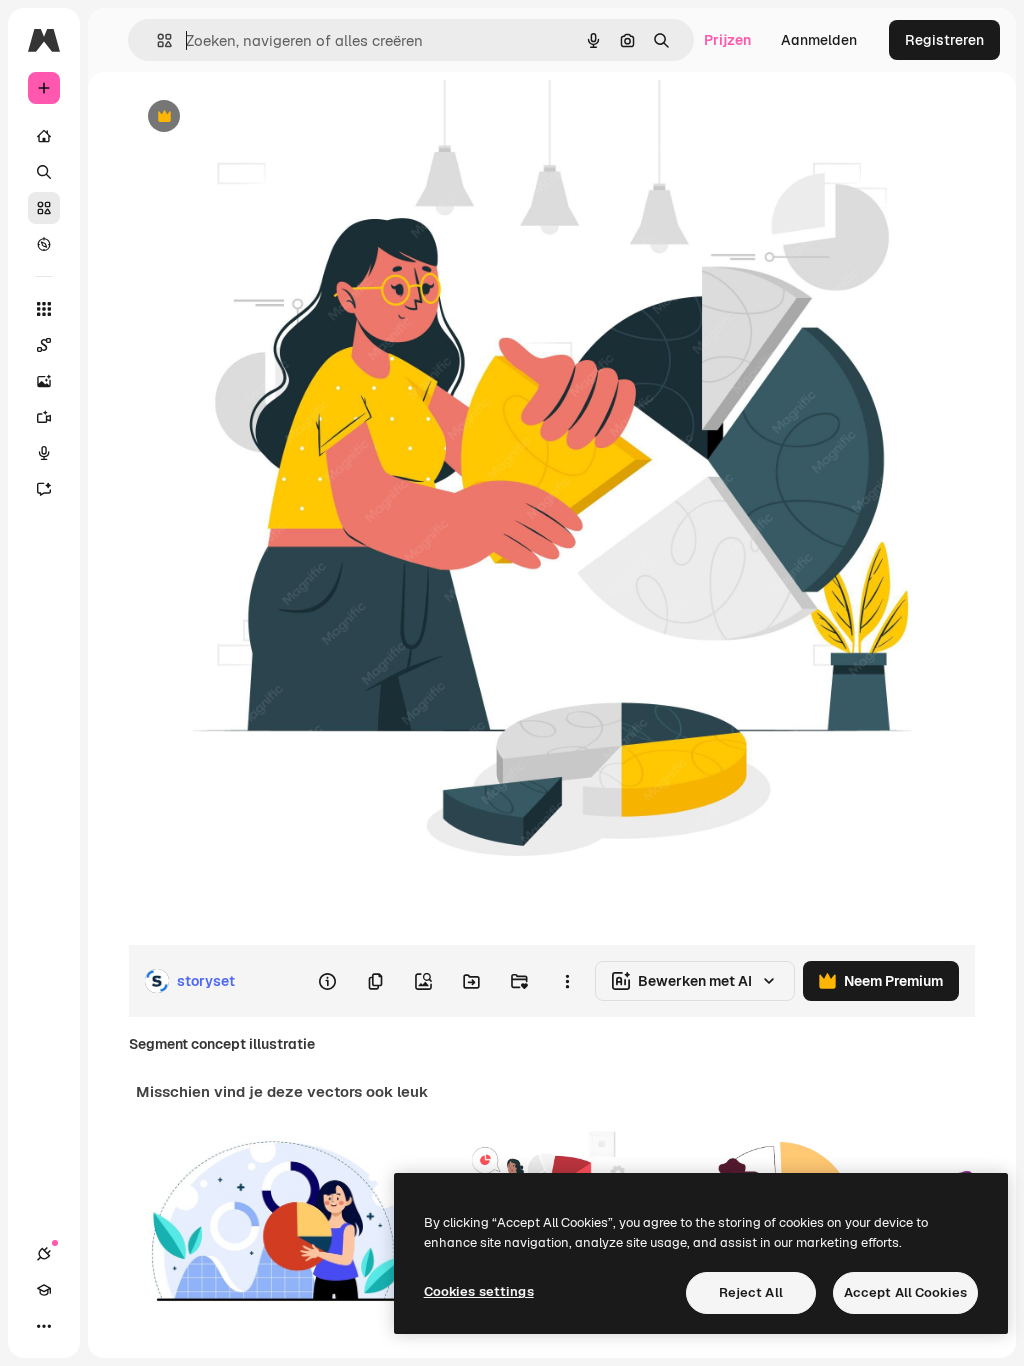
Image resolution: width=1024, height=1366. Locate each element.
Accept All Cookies (905, 1292)
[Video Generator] (44, 417)
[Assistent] (44, 489)
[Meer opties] (567, 981)
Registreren (944, 40)
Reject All (751, 1292)
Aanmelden (819, 40)
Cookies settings (479, 1291)
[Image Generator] (44, 381)
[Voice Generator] (44, 453)
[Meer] (44, 1326)
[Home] (44, 136)
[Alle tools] (44, 309)
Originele (259, 117)
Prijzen (727, 40)
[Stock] (44, 208)
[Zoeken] (44, 172)
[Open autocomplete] (156, 40)
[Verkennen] (44, 244)
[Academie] (44, 1290)
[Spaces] (44, 345)
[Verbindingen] (44, 1254)
